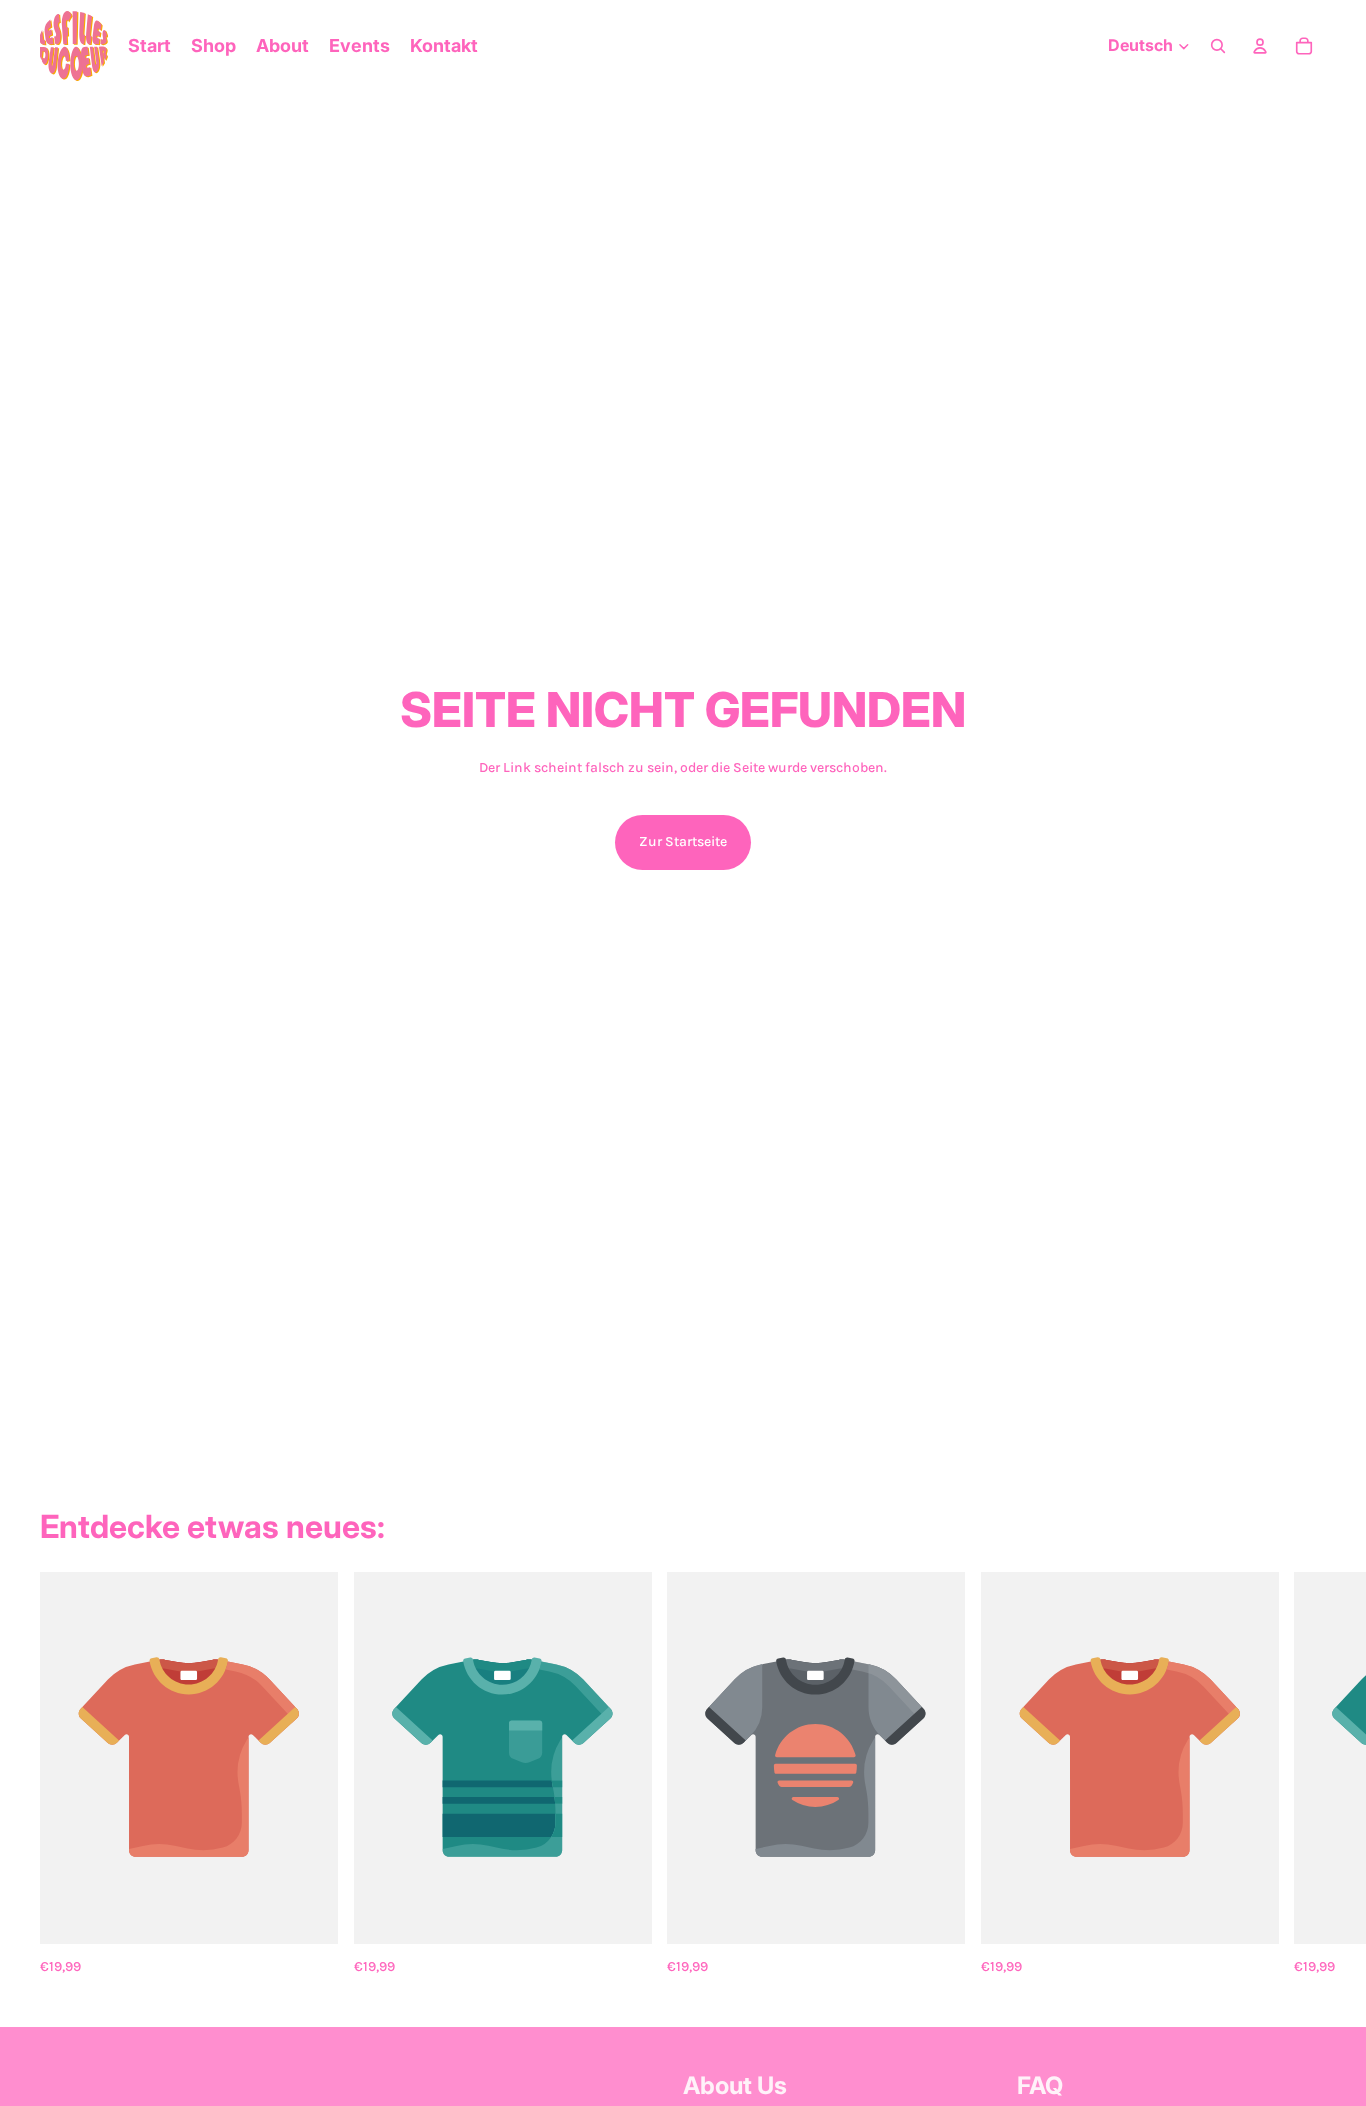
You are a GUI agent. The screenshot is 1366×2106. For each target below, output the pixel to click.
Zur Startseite (683, 841)
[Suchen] (1218, 46)
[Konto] (1260, 46)
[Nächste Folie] (1304, 1776)
